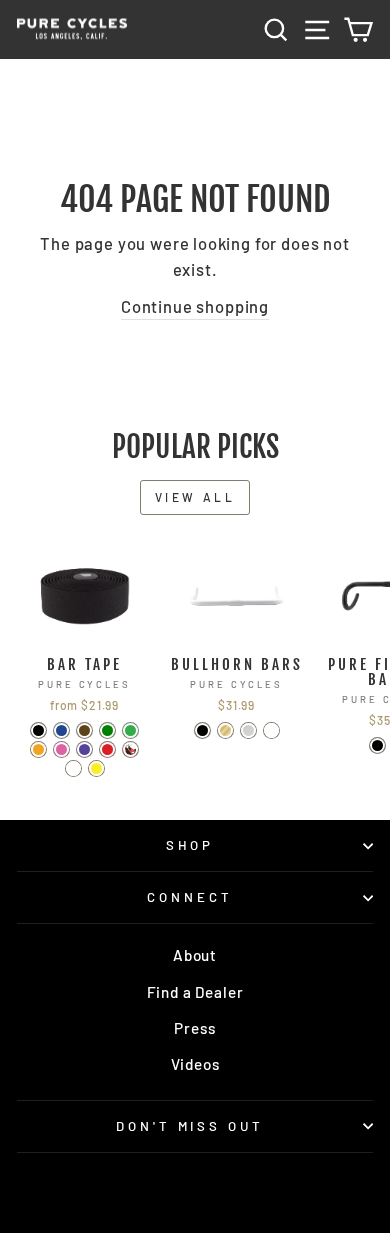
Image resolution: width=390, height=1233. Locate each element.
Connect (190, 897)
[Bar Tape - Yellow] (96, 768)
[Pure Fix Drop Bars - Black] (377, 745)
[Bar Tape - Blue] (61, 730)
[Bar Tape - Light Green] (107, 730)
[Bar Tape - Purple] (84, 749)
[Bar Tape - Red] (107, 749)
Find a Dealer (195, 992)
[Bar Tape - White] (73, 768)
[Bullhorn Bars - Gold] (225, 730)
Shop (190, 845)
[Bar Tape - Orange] (38, 749)
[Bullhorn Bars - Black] (202, 730)
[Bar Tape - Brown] (84, 730)
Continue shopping (195, 306)
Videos (195, 1064)
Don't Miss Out (190, 1126)
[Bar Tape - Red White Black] (130, 749)
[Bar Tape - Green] (130, 730)
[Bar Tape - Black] (38, 730)
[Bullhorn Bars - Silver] (248, 730)
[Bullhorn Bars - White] (271, 730)
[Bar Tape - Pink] (61, 749)
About (195, 955)
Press (194, 1028)
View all (195, 497)
